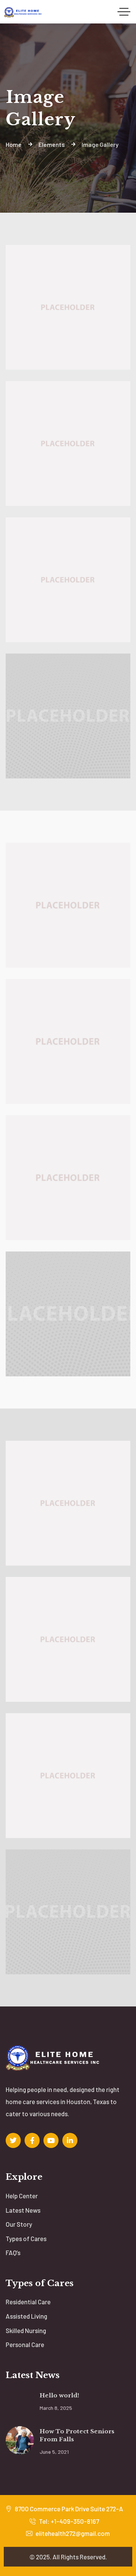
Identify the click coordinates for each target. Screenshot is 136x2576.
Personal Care (25, 2344)
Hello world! (59, 2395)
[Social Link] (13, 2140)
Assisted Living (26, 2316)
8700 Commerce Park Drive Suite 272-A (68, 2509)
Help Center (22, 2196)
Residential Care (28, 2302)
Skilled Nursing (26, 2330)
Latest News (23, 2210)
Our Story (19, 2224)
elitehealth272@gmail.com (72, 2533)
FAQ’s (13, 2252)
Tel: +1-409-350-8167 (68, 2521)
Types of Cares (26, 2238)
